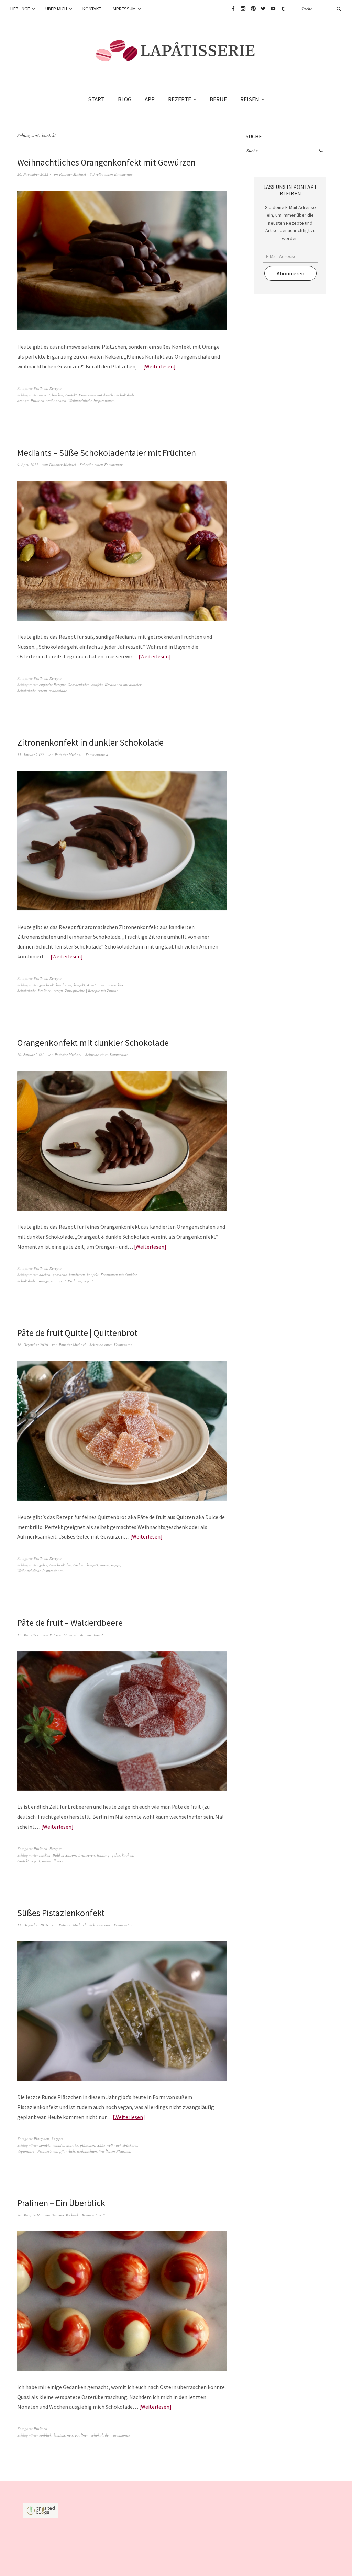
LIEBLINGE (20, 9)
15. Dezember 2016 (33, 1925)
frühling (103, 1855)
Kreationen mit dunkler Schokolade (107, 395)
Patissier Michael (73, 174)
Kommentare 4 (97, 755)
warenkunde (120, 2435)
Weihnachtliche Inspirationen (92, 401)
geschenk (46, 985)
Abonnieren (290, 273)
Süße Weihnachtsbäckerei (117, 2145)
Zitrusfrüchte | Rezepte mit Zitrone (92, 991)
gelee (43, 1565)
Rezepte (56, 388)
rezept (42, 690)
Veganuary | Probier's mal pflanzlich (46, 2151)
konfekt (71, 395)
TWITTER (263, 9)
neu (70, 2435)
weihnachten (56, 401)
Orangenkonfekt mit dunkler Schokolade (93, 1042)
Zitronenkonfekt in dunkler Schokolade (90, 742)
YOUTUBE (273, 9)
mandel (58, 2145)
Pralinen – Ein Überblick (61, 2203)
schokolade (58, 690)
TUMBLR (283, 9)
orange (23, 401)
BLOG (125, 99)
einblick (45, 2435)
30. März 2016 (29, 2215)
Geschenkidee (79, 685)
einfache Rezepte (52, 685)
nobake (72, 2145)
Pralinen (41, 388)
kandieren (64, 985)
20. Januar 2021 (31, 1054)
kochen (79, 1565)
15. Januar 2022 (31, 755)
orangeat (58, 1281)
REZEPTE (180, 99)
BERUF (218, 99)
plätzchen (88, 2145)
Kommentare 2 (92, 1635)
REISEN (250, 99)
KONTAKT (92, 9)
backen (58, 395)
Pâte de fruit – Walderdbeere (70, 1622)
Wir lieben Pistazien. (115, 2151)
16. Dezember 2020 (33, 1345)
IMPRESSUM (124, 9)
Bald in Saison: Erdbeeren (74, 1855)
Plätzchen (41, 2139)
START (96, 99)
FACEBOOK (233, 9)
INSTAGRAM (243, 9)
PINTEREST (253, 9)
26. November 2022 (33, 174)
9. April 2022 (28, 464)
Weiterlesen (159, 366)
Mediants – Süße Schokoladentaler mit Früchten (107, 452)
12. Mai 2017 (28, 1635)
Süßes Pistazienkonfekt (61, 1913)
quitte (104, 1565)
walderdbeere (53, 1861)
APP (150, 99)
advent (45, 395)
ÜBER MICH (56, 9)
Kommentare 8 (93, 2215)
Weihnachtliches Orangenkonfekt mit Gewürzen (106, 162)
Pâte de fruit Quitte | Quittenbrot (77, 1333)
